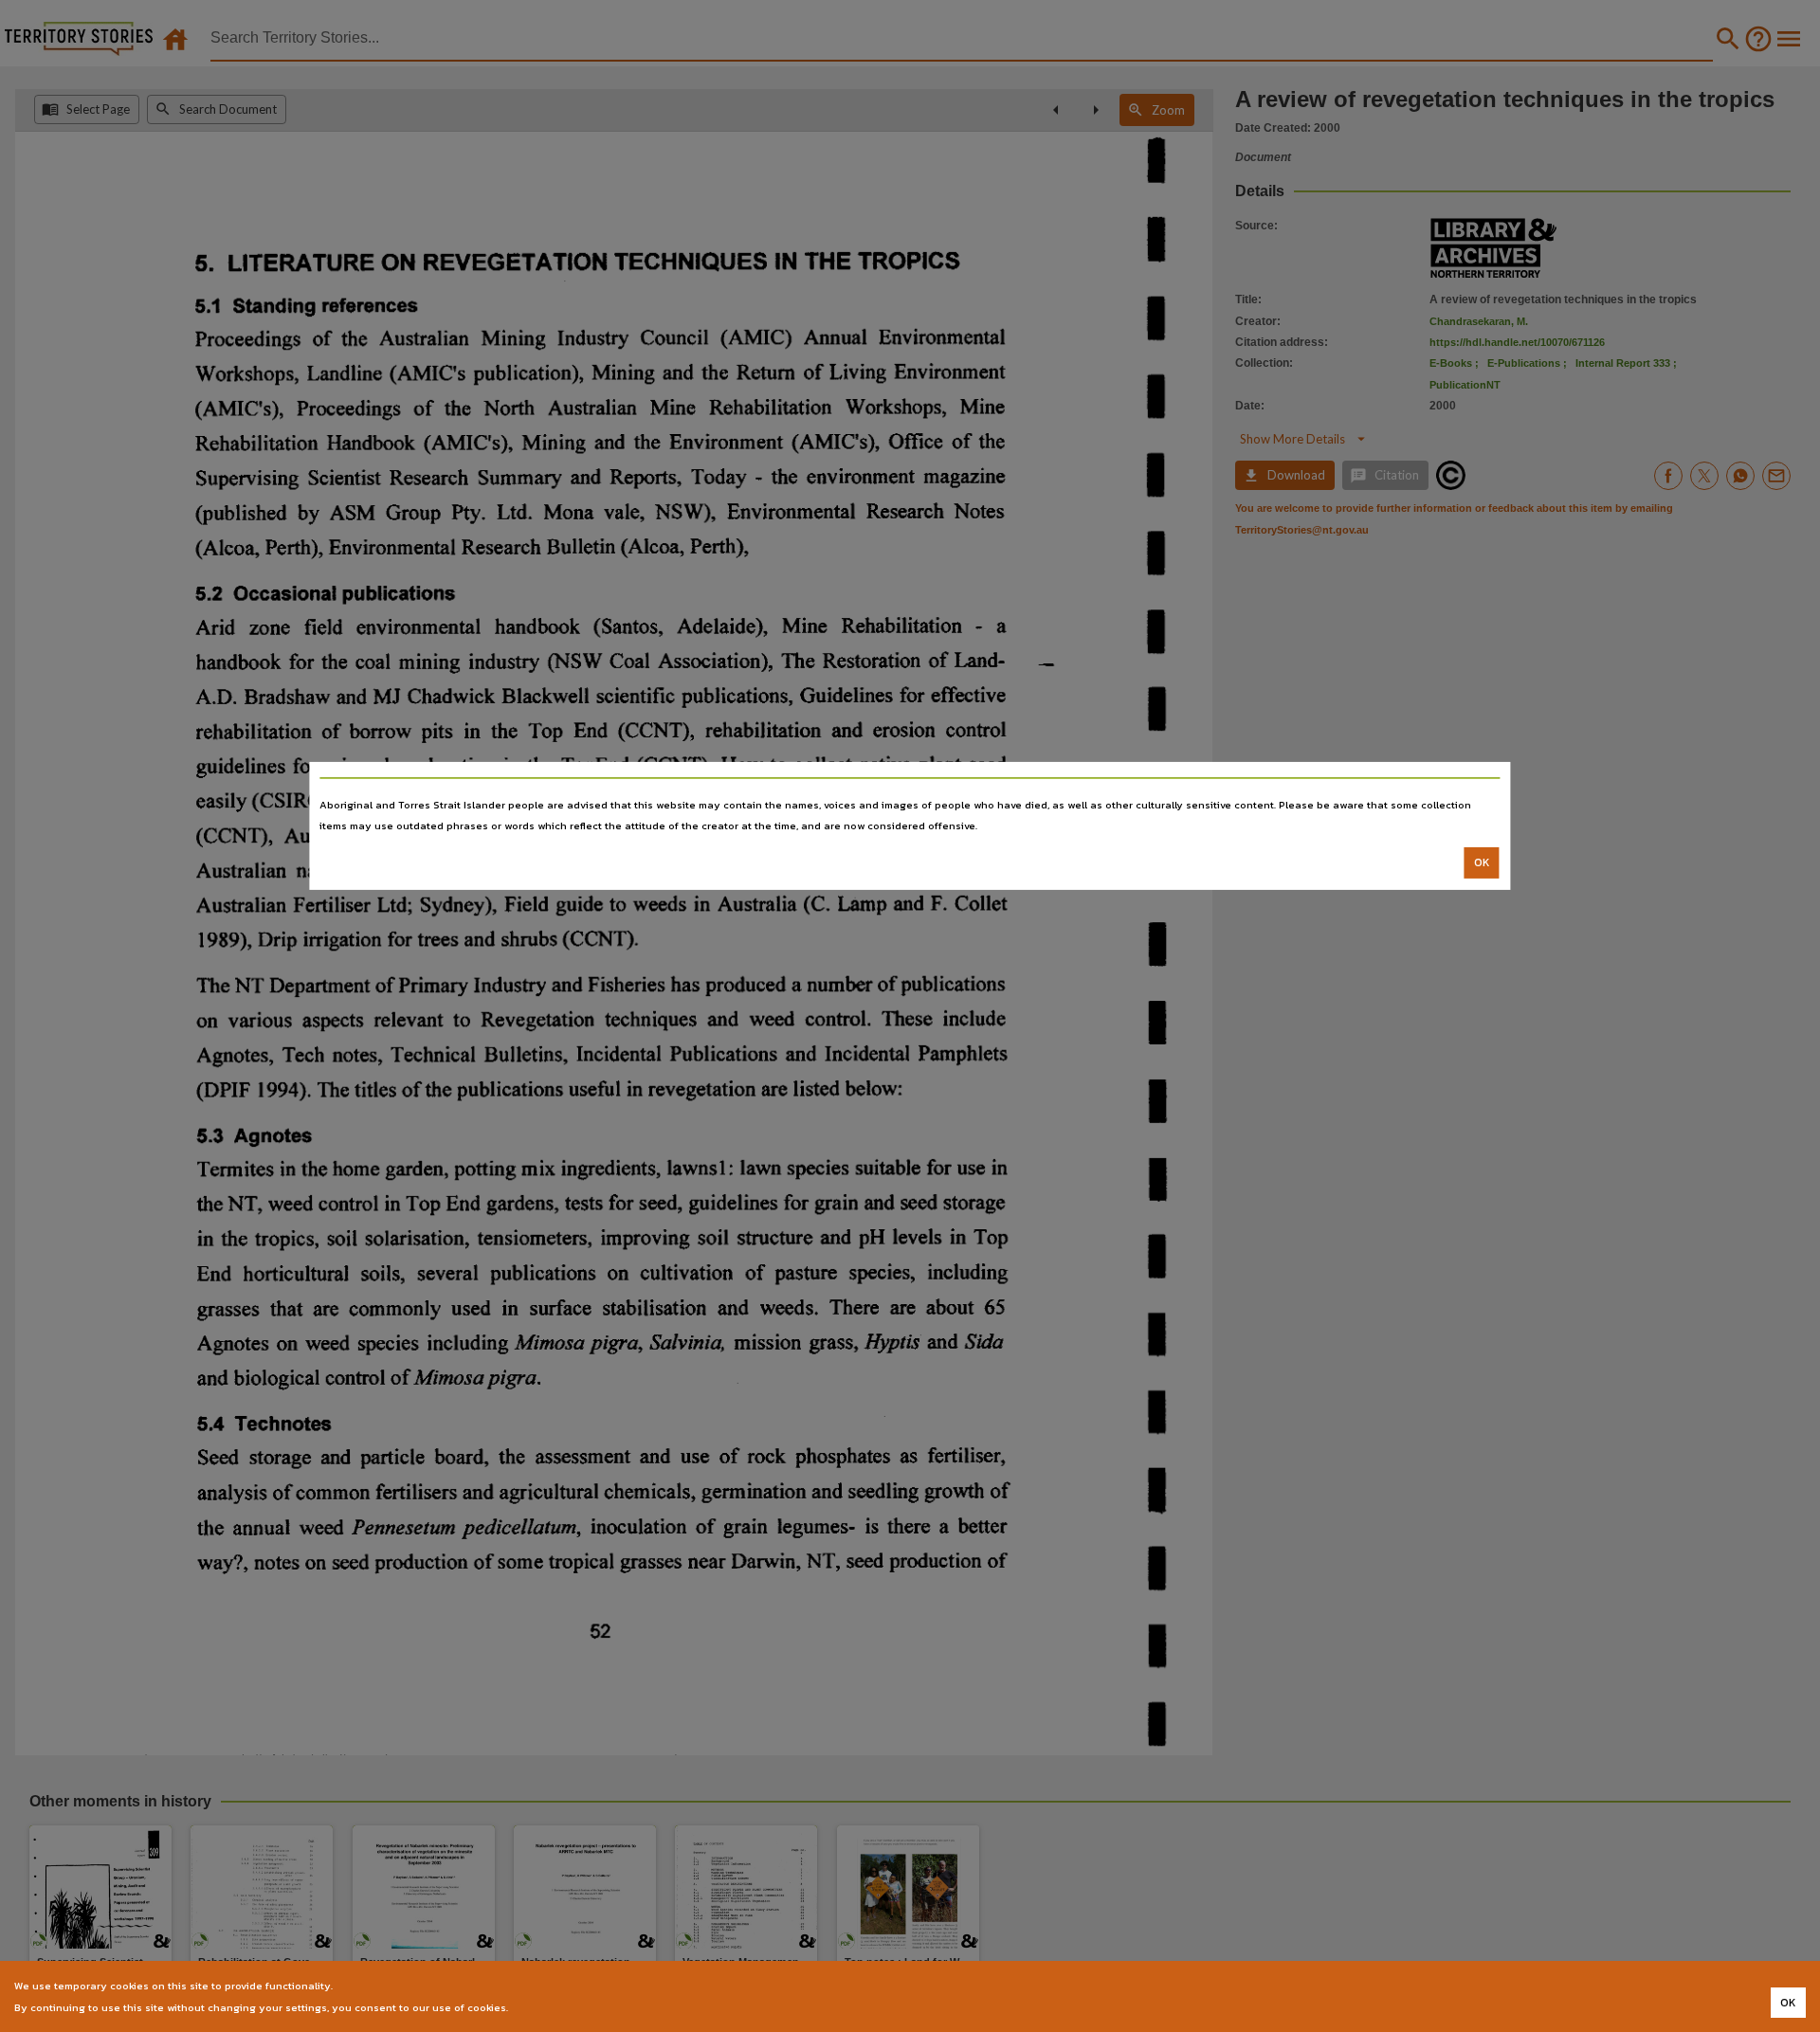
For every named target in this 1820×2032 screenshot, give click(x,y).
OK (1482, 862)
